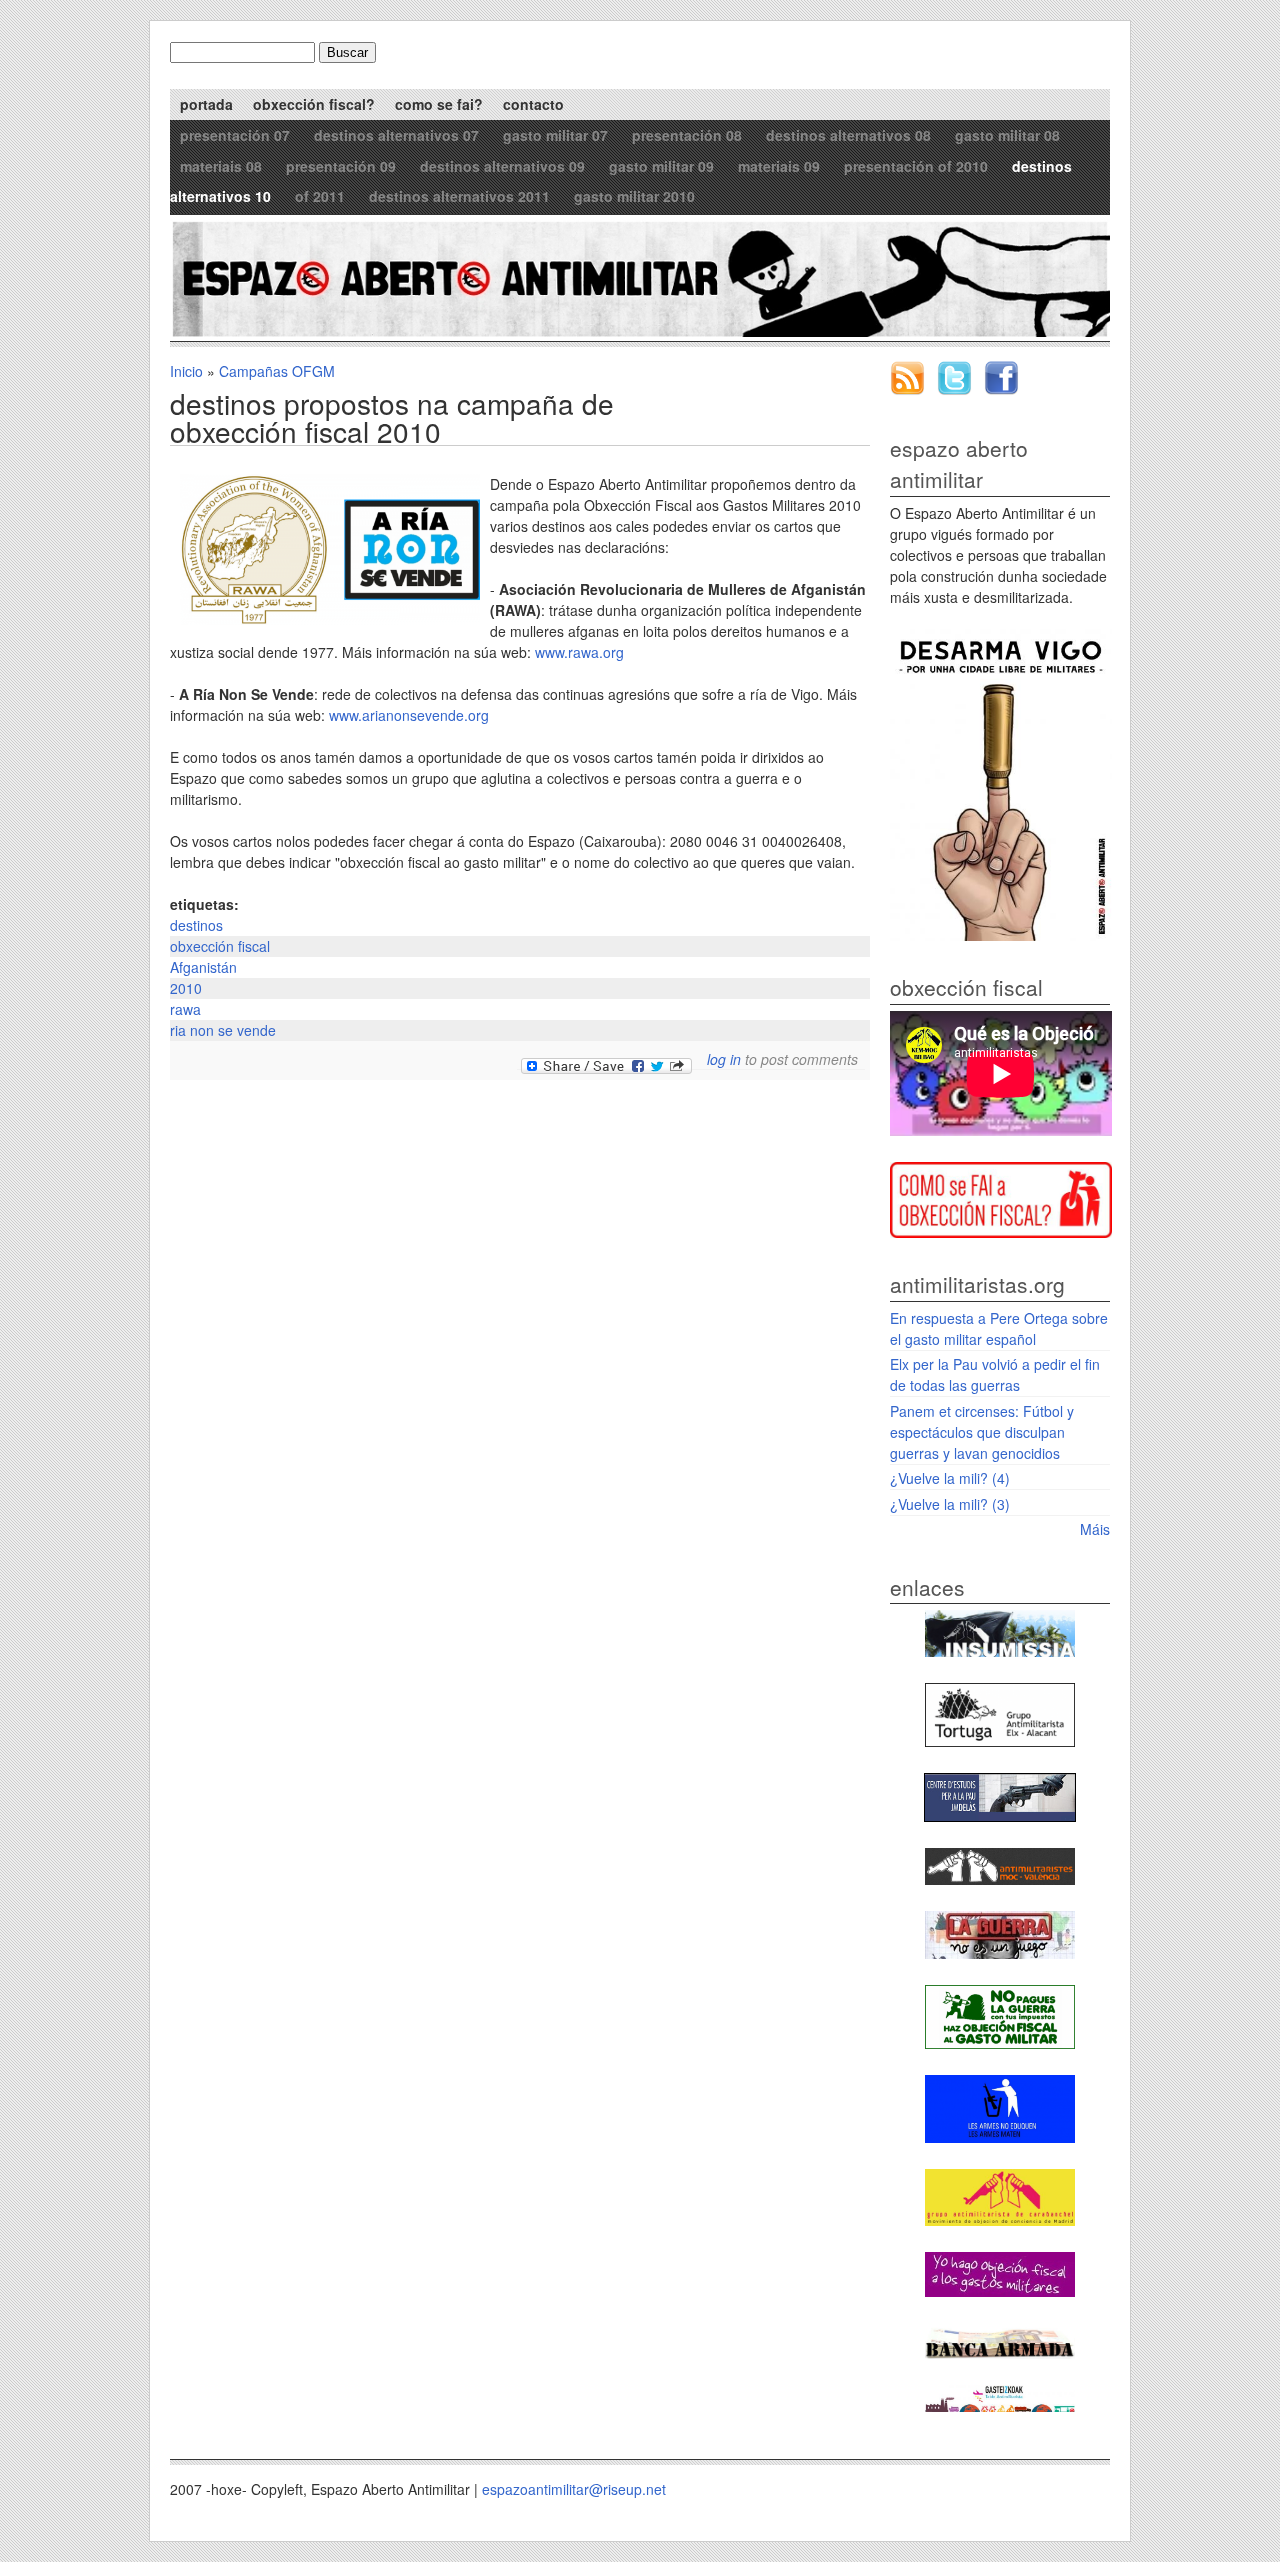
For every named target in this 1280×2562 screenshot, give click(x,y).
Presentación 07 (235, 135)
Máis (1095, 1529)
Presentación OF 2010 (916, 166)
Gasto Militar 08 (1007, 135)
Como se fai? (439, 104)
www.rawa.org (579, 652)
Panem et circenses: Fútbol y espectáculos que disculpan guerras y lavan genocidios (982, 1432)
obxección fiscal (220, 946)
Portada (206, 104)
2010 (186, 988)
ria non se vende (223, 1030)
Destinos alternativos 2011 (459, 196)
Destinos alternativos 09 (502, 166)
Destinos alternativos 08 (848, 135)
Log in (724, 1059)
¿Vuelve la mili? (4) (950, 1478)
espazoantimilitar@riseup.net (574, 2489)
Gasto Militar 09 (661, 166)
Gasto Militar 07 (555, 135)
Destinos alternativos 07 (396, 135)
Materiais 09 (779, 166)
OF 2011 (320, 196)
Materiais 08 (221, 166)
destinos (196, 925)
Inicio (186, 371)
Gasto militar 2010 (634, 196)
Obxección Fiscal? (314, 104)
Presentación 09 (341, 166)
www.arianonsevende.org (409, 715)
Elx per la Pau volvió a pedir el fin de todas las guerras (995, 1374)
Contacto (533, 104)
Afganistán (203, 967)
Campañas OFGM (277, 371)
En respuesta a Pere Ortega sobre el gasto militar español (999, 1328)
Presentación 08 (687, 135)
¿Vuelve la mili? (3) (950, 1504)
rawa (185, 1009)
